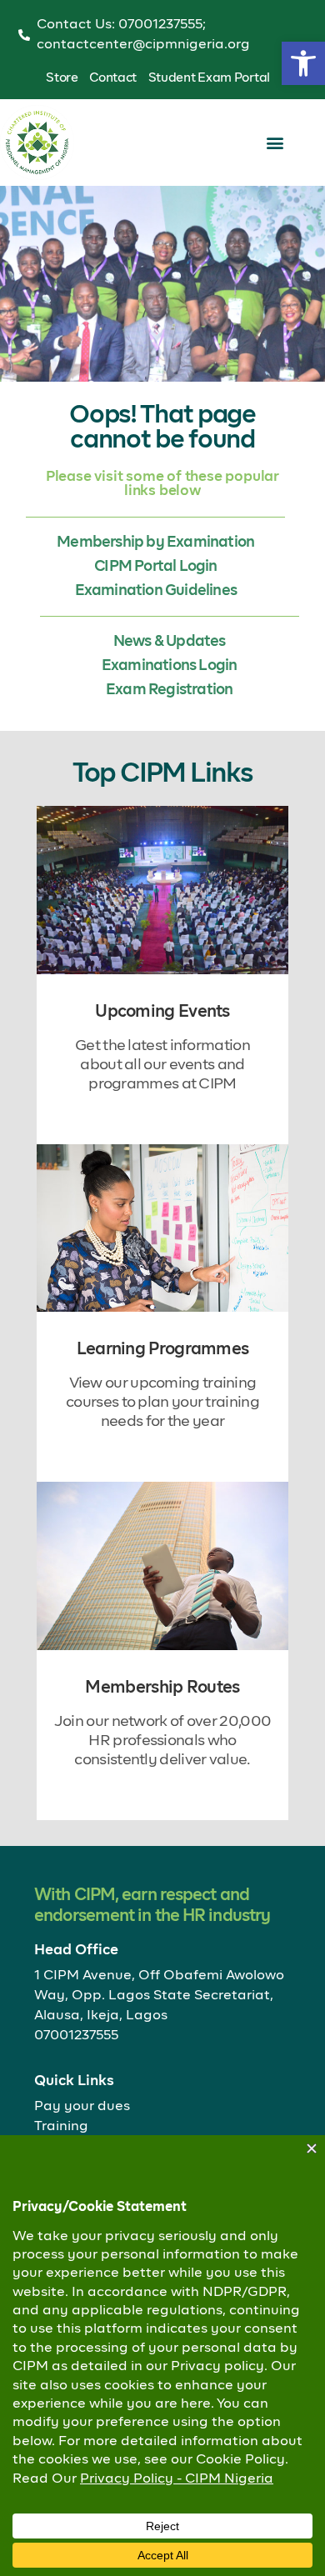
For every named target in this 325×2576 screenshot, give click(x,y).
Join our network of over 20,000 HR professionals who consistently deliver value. (162, 1741)
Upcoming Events (162, 1012)
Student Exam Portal (209, 78)
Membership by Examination (155, 543)
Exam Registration (169, 690)
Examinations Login (170, 666)
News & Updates (170, 642)
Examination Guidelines (156, 591)
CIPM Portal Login (155, 567)
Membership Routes (162, 1688)
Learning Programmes (163, 1349)
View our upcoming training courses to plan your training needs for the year (162, 1403)
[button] (303, 63)
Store (62, 78)
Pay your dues (82, 2107)
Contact (113, 78)
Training (61, 2127)
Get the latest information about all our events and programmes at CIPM (162, 1065)
